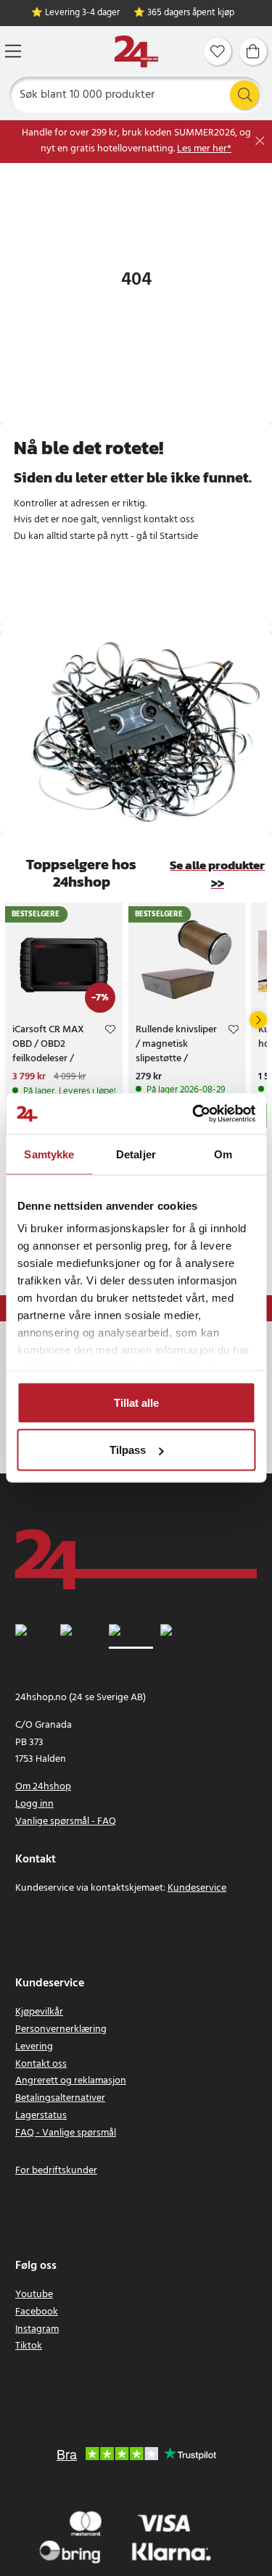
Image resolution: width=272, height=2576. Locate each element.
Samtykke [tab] (49, 1154)
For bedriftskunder (56, 2171)
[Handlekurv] (253, 51)
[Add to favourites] (110, 1032)
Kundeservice (197, 1888)
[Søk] (244, 95)
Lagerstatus (41, 2116)
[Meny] (13, 51)
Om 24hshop (43, 1787)
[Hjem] (136, 52)
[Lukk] (260, 141)
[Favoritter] (218, 51)
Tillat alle (136, 1402)
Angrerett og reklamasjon (71, 2081)
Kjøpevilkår (39, 2012)
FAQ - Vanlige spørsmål (66, 2133)
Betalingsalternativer (60, 2098)
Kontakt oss (41, 2064)
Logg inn (34, 1804)
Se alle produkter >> (217, 874)
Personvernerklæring (61, 2029)
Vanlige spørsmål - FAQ (66, 1822)
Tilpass (128, 1450)
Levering (34, 2047)
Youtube (34, 2295)
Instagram (37, 2329)
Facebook (37, 2312)
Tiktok (29, 2346)
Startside (179, 536)
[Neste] (258, 1020)
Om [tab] (223, 1154)
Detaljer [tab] (136, 1154)
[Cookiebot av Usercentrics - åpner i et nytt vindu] (194, 1114)
